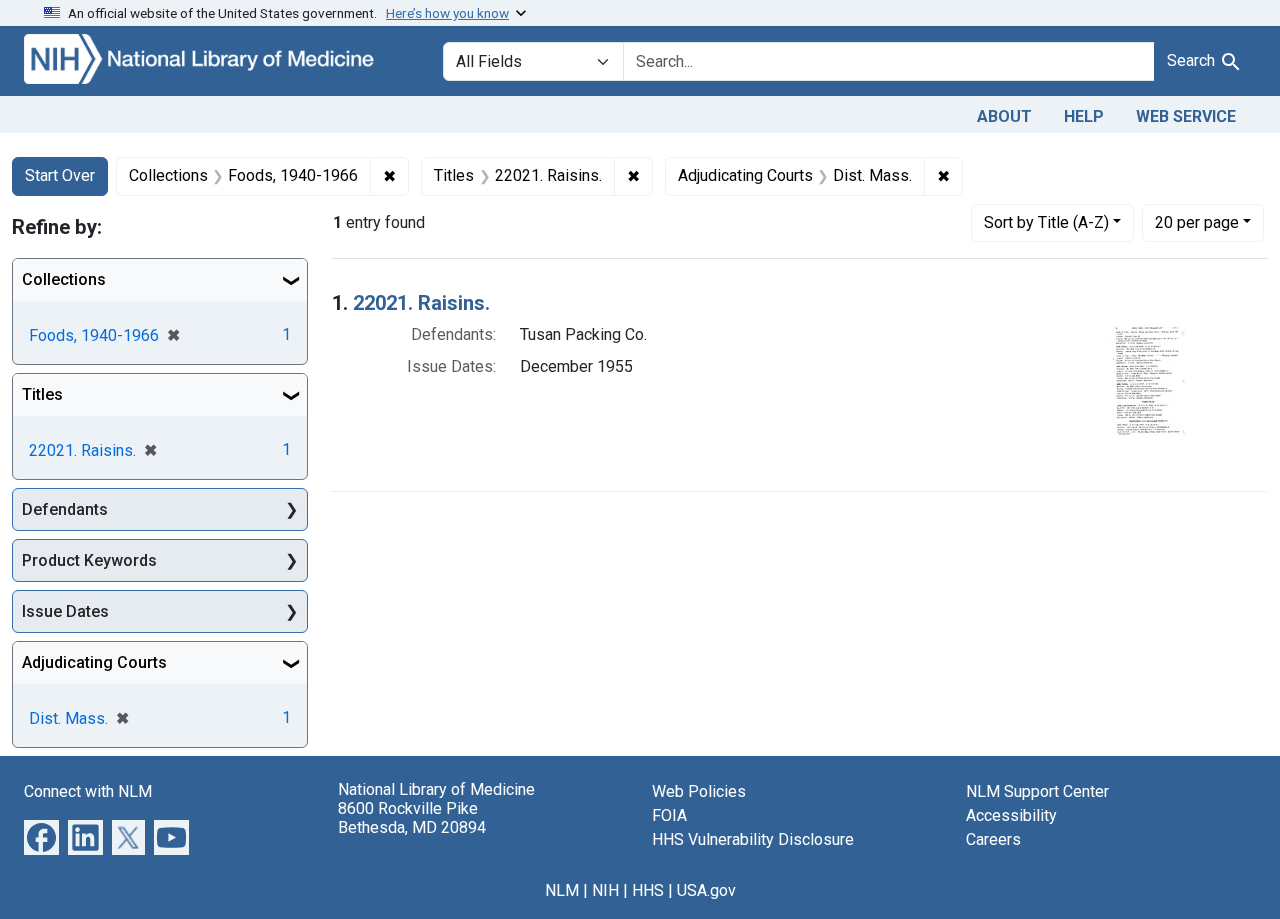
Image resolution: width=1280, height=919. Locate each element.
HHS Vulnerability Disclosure (753, 839)
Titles (42, 394)
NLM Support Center (1037, 791)
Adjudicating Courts (94, 662)
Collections (64, 279)
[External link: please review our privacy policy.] (41, 836)
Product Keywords (89, 560)
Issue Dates (65, 611)
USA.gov (706, 890)
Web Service (1186, 116)
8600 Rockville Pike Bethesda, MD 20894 (412, 818)
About (1004, 116)
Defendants (65, 509)
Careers (993, 839)
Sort (1046, 222)
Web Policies (699, 791)
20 (1197, 222)
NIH (605, 890)
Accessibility (1011, 815)
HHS (648, 890)
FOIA (669, 815)
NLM (562, 890)
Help (1084, 116)
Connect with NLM (88, 791)
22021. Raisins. (421, 303)
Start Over (60, 175)
